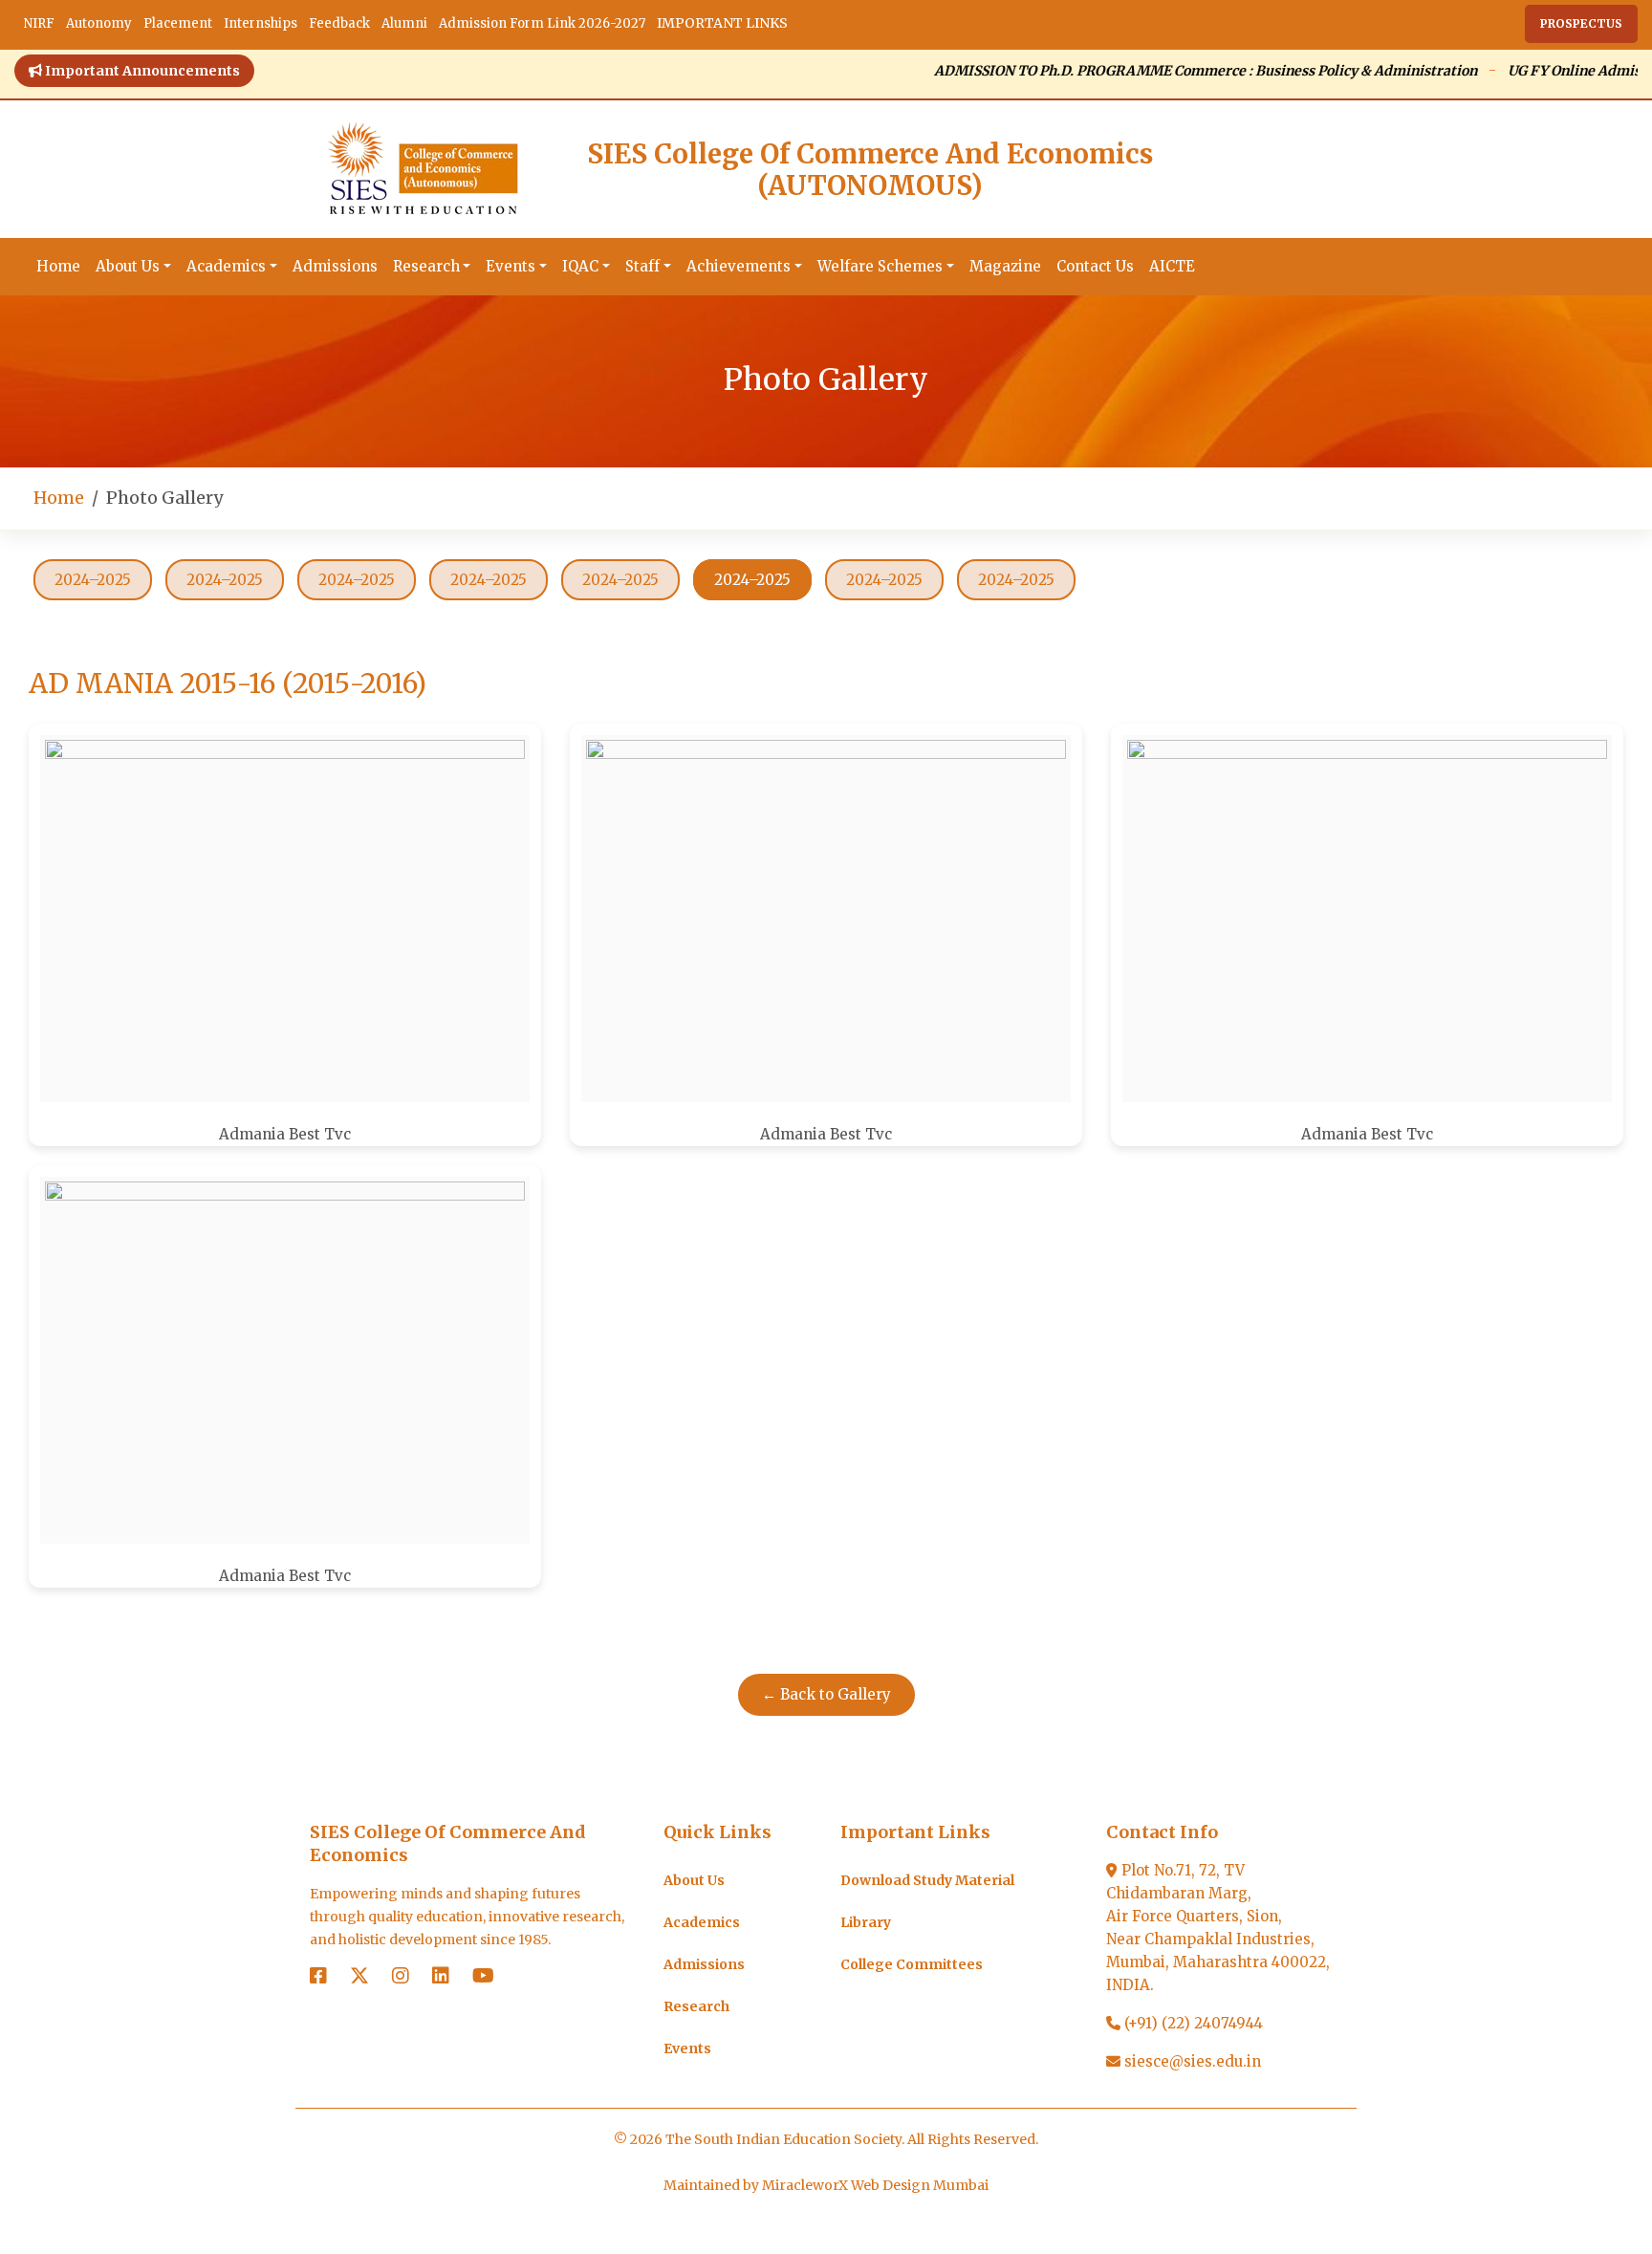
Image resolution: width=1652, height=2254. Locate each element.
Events (511, 266)
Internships (261, 23)
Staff (642, 266)
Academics (226, 266)
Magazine (1005, 266)
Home (58, 266)
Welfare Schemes (880, 266)
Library (866, 1922)
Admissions (335, 266)
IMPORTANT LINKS (722, 23)
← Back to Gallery (826, 1694)
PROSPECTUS (1581, 23)
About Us (128, 266)
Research (426, 266)
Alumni (404, 23)
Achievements (739, 266)
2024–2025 (93, 580)
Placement (178, 23)
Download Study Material (927, 1880)
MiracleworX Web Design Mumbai (875, 2185)
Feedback (339, 23)
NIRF (39, 23)
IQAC (580, 266)
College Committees (912, 1964)
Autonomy (99, 23)
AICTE (1172, 266)
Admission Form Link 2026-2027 (542, 23)
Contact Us (1095, 266)
